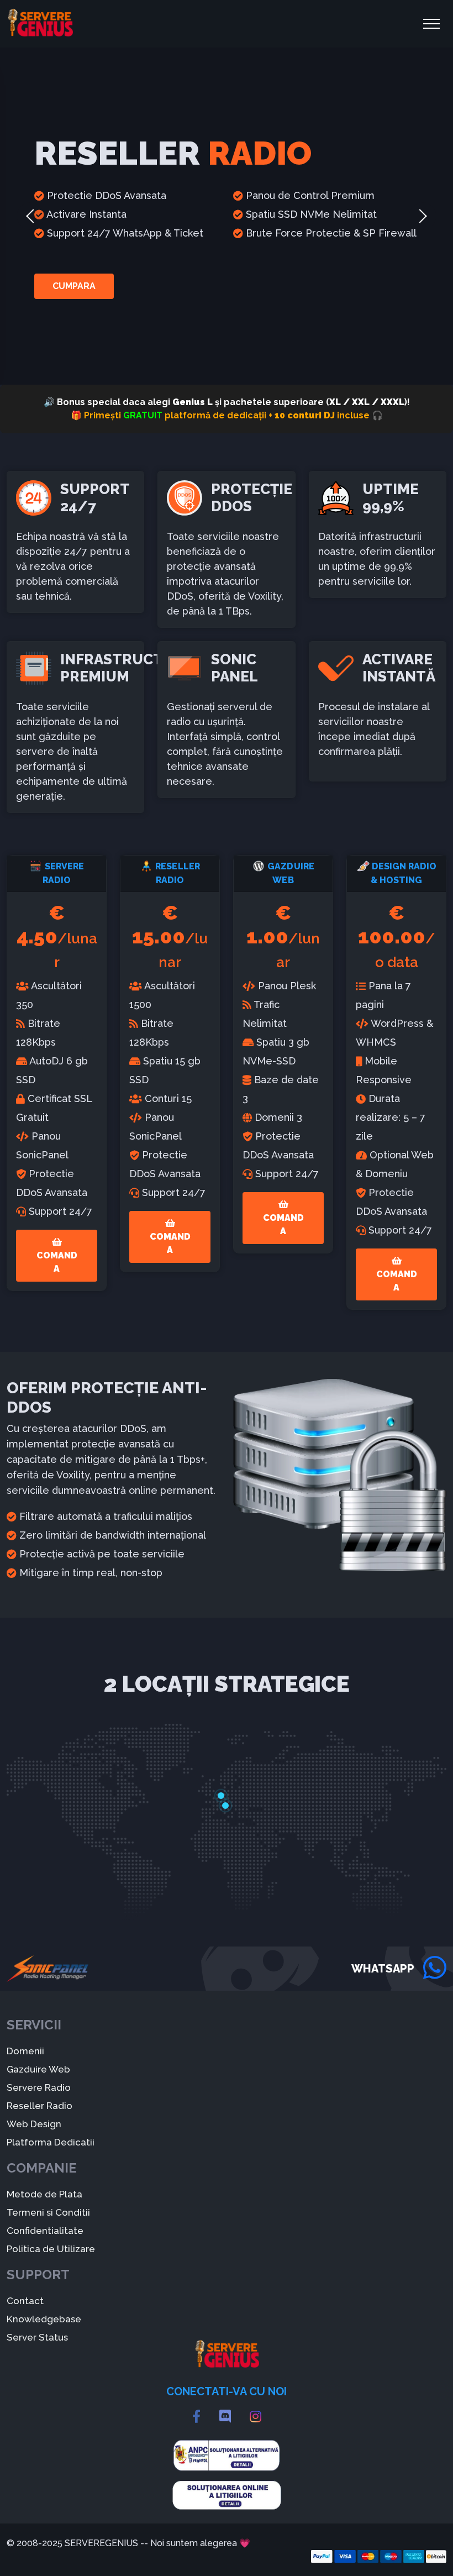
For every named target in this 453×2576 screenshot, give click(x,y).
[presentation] (30, 216)
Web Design (34, 2124)
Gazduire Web (38, 2069)
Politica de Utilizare (51, 2249)
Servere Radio (39, 2087)
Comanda (57, 1262)
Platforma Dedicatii (51, 2142)
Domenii (25, 2051)
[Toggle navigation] (431, 24)
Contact (25, 2301)
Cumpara (74, 286)
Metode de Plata (44, 2194)
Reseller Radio (39, 2106)
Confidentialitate (45, 2231)
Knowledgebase (44, 2319)
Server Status (37, 2337)
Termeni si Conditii (48, 2212)
